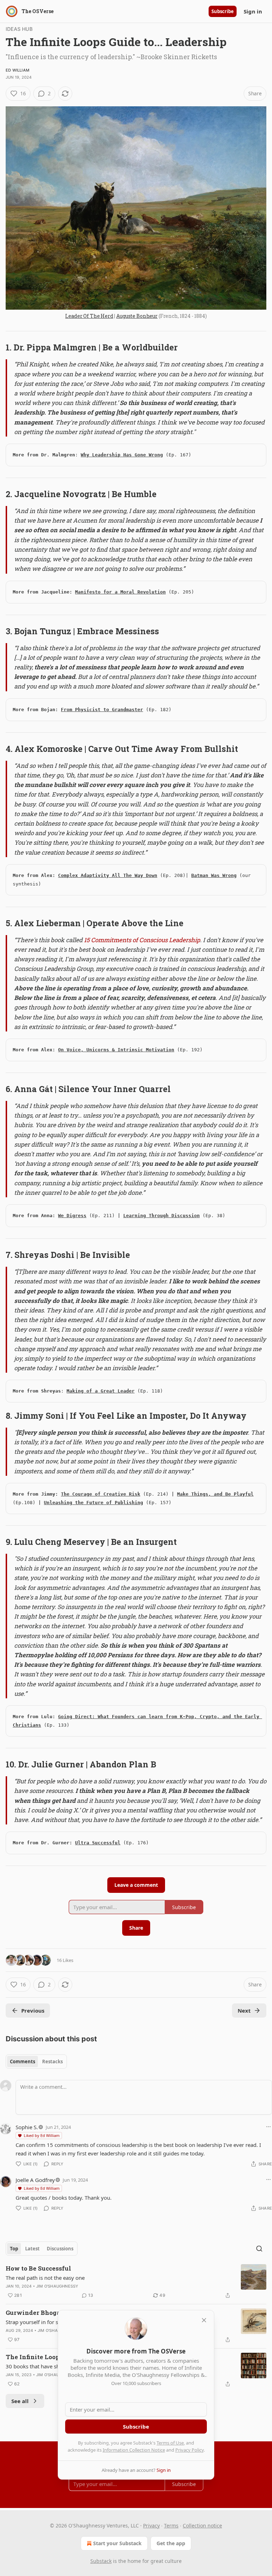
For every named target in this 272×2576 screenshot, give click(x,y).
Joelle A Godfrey (35, 2180)
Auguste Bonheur (137, 316)
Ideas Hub (19, 29)
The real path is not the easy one (45, 2278)
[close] (204, 2320)
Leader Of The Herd (89, 316)
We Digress (72, 1216)
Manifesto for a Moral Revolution (120, 592)
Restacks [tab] (52, 2062)
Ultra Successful (98, 1843)
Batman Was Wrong (214, 875)
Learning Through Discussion (161, 1216)
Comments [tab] (22, 2062)
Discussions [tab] (60, 2249)
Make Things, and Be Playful (215, 1494)
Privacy (151, 2526)
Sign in (253, 11)
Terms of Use (170, 2443)
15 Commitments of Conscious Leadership (142, 940)
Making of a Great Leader (101, 1391)
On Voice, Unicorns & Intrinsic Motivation (116, 1050)
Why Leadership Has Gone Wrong (122, 455)
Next (244, 2010)
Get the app (171, 2543)
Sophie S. (27, 2127)
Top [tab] (14, 2249)
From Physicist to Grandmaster (102, 710)
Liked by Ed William (42, 2135)
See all (20, 2401)
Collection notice (202, 2526)
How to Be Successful (38, 2268)
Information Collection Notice (134, 2450)
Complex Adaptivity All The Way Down (108, 875)
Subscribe (223, 11)
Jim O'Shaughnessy (57, 2286)
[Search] (259, 2249)
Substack (101, 2561)
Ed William (18, 70)
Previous (33, 2010)
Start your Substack (117, 2543)
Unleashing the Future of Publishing (93, 1503)
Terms (171, 2526)
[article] (136, 2282)
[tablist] (36, 2062)
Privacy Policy (189, 2450)
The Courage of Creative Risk (101, 1494)
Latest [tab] (32, 2249)
